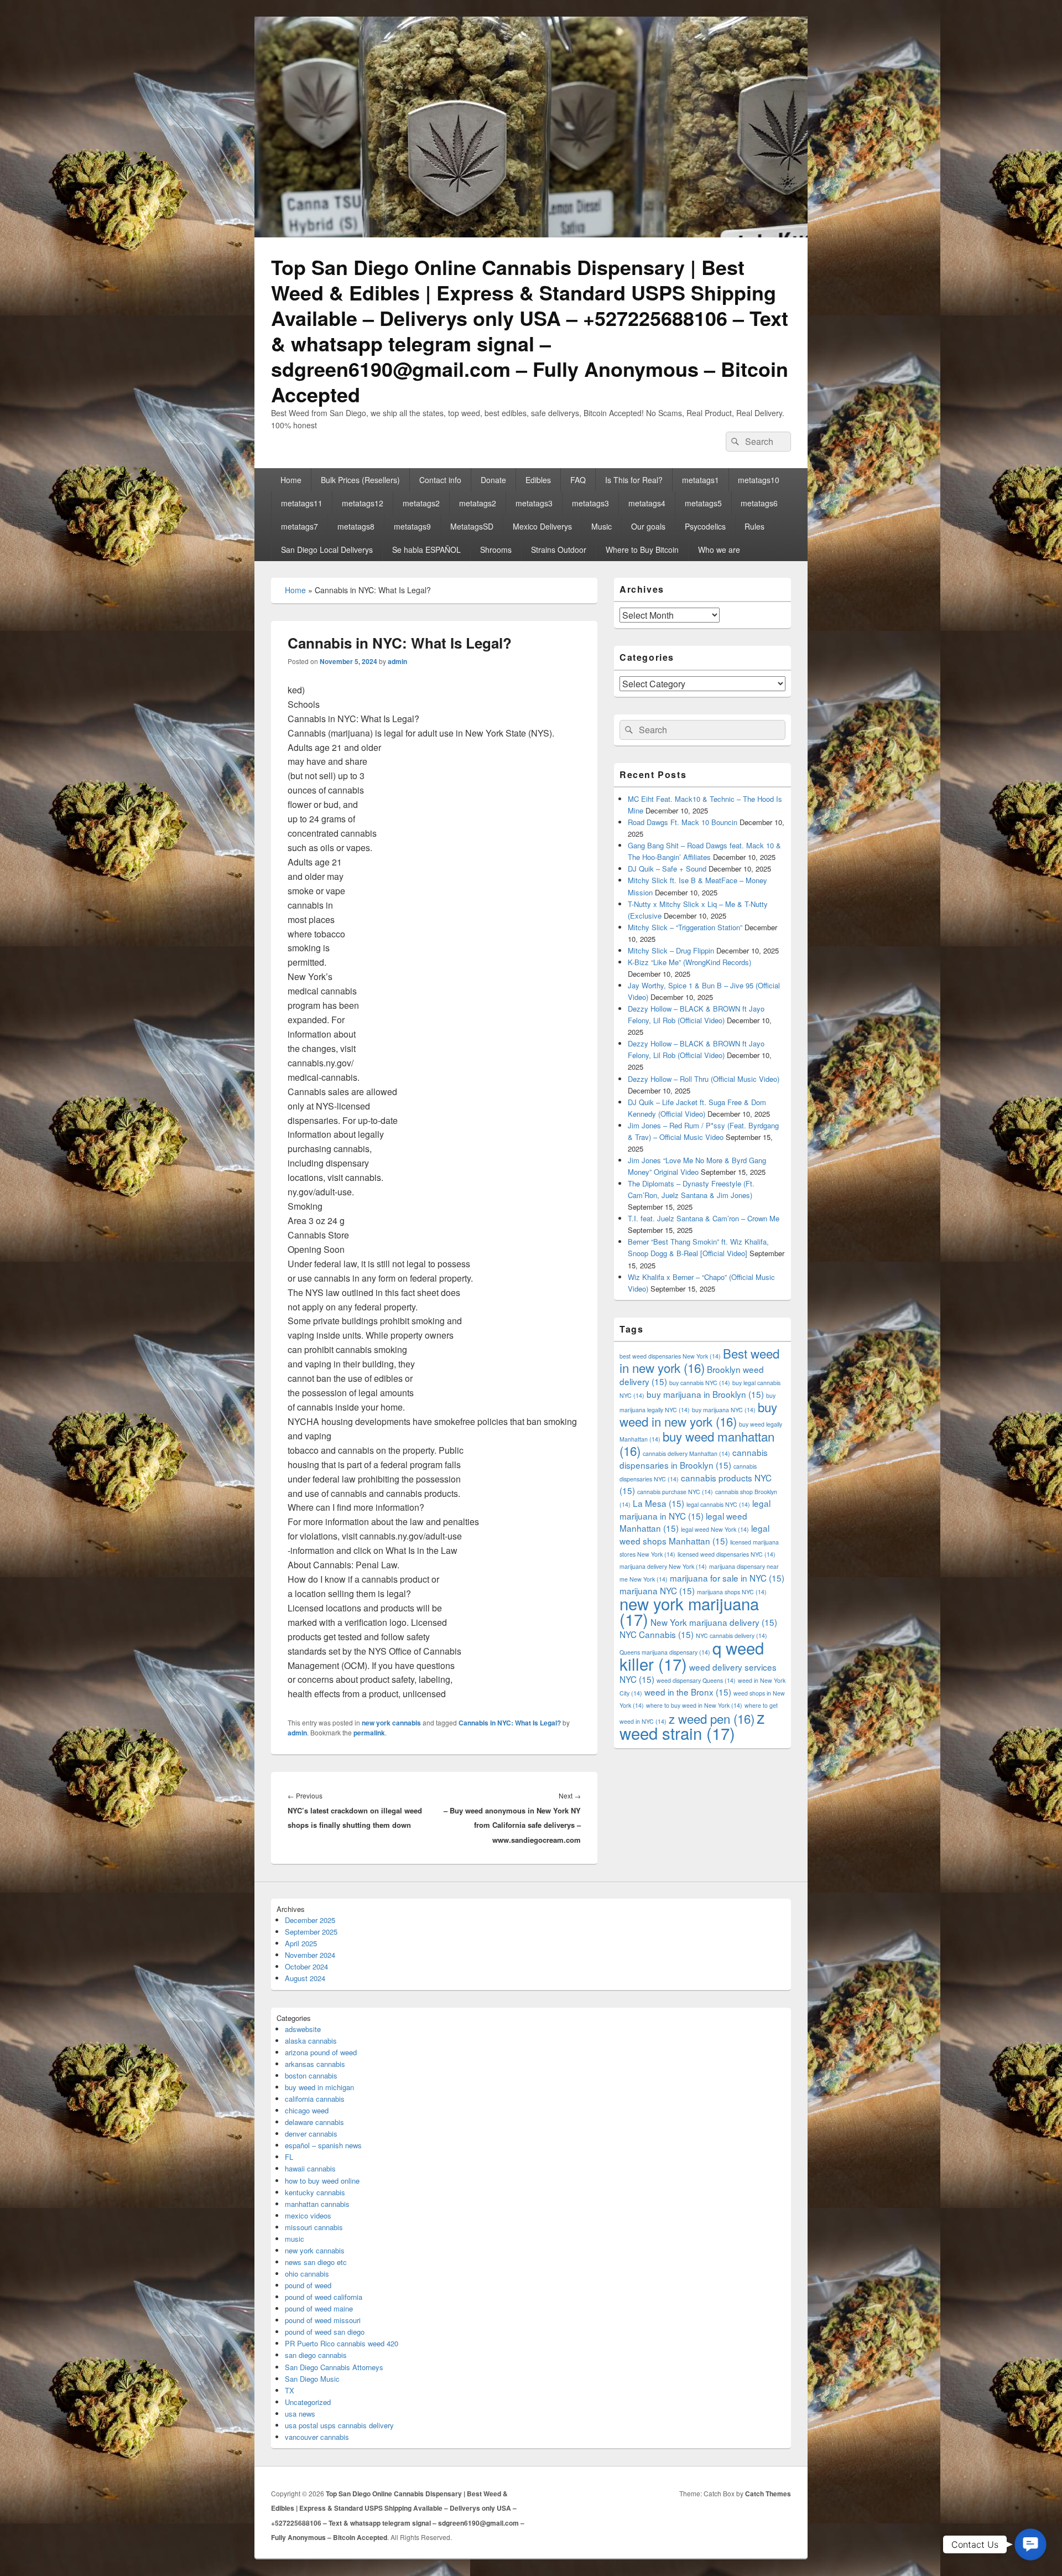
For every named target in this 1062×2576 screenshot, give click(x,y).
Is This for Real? (634, 480)
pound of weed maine (319, 2308)
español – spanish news (323, 2145)
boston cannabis (311, 2075)
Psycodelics (705, 526)
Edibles (538, 480)
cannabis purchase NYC (675, 1492)
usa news (300, 2414)
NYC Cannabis (657, 1634)
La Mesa (658, 1503)
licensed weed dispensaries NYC (727, 1554)
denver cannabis (311, 2134)
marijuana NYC (657, 1590)
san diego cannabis (316, 2355)
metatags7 (300, 526)
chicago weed (307, 2110)
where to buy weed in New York (694, 1705)
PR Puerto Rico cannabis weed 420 (342, 2343)
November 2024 (310, 1955)
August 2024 (305, 1978)
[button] (1030, 2544)
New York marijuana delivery (714, 1622)
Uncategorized (308, 2402)
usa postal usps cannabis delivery (339, 2425)
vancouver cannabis (317, 2437)
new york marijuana (689, 1611)
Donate (493, 480)
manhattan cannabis (317, 2204)
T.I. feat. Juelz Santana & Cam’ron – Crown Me (704, 1218)
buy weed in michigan (319, 2087)
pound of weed (308, 2285)
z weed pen (712, 1718)
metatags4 (647, 503)
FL (289, 2157)
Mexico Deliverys (542, 526)
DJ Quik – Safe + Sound (667, 869)
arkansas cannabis (315, 2064)
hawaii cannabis (310, 2168)
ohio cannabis (307, 2274)
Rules (754, 526)
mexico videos (308, 2215)
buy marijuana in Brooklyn (705, 1394)
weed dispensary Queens (696, 1680)
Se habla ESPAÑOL (426, 550)
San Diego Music (312, 2379)
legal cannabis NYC (718, 1504)
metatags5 (703, 503)
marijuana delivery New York (663, 1566)
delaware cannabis (314, 2122)
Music (602, 526)
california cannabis (315, 2099)
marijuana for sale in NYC (727, 1578)
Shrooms (496, 550)
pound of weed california (324, 2297)
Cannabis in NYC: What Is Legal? (510, 1723)
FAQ (578, 480)
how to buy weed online (322, 2181)
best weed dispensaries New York (670, 1356)
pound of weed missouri (323, 2320)
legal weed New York (715, 1529)
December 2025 (310, 1920)
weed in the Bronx (688, 1692)
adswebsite (303, 2029)
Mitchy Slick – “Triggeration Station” (685, 927)
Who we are (719, 550)
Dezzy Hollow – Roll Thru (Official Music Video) (704, 1079)
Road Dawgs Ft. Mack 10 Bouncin (683, 822)
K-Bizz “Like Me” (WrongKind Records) (689, 962)
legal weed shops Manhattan (694, 1534)
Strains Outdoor (559, 550)
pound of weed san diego (325, 2332)
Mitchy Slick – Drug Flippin (671, 950)
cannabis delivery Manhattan (686, 1453)
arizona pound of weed (321, 2052)
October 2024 (306, 1966)
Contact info (440, 480)
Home (291, 480)
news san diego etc (316, 2262)
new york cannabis (391, 1723)
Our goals (648, 526)
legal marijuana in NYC (695, 1509)
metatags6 (759, 503)
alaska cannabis (311, 2041)
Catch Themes (768, 2494)
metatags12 (363, 503)
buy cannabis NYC (700, 1383)
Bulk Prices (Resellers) (360, 480)
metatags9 (412, 526)
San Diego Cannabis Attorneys (334, 2367)
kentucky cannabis (315, 2192)
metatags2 (421, 503)
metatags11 (302, 503)
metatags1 (701, 480)
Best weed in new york (699, 1360)
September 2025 (311, 1932)
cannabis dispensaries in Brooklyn (694, 1458)
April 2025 (301, 1943)
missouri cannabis (314, 2227)
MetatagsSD (472, 526)
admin (397, 661)
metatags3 (534, 503)
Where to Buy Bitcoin (642, 550)
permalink (369, 1733)
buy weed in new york (698, 1414)
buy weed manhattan (697, 1443)
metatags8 (356, 526)
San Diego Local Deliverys (327, 550)
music (295, 2239)
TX (290, 2390)
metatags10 (759, 480)
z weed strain (692, 1725)
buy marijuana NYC (724, 1410)
